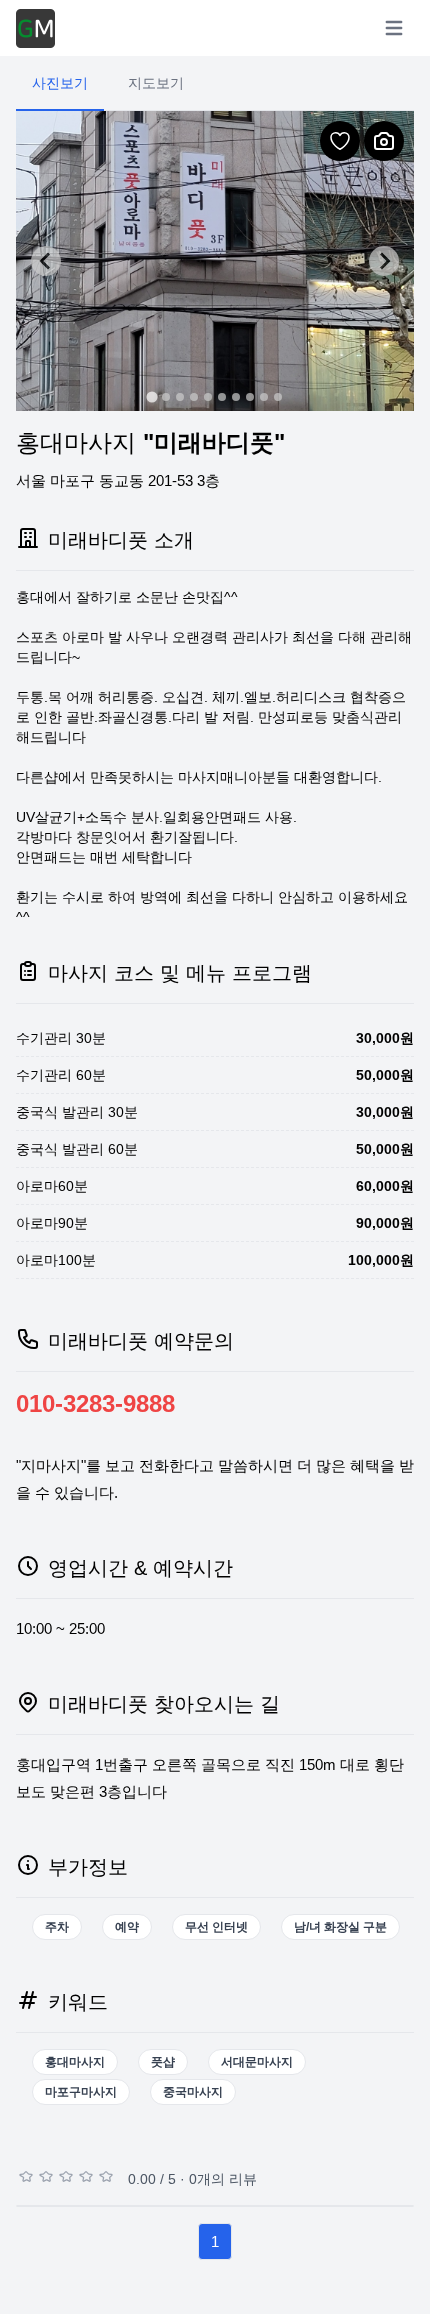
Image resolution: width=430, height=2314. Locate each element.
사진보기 (60, 83)
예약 (127, 1927)
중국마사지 (193, 2092)
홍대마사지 (75, 2062)
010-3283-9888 (95, 1403)
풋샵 (163, 2062)
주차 (57, 1927)
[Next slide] (384, 261)
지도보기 (156, 83)
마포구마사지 (81, 2092)
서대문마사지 (257, 2062)
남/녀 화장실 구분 (340, 1927)
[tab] (151, 396)
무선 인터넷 (216, 1927)
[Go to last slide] (46, 261)
